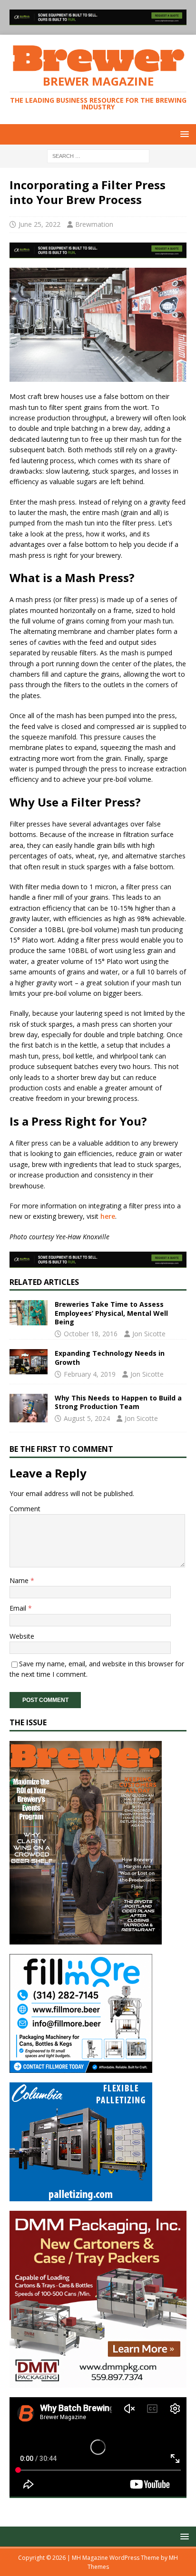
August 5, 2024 (87, 1418)
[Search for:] (98, 155)
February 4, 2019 (90, 1374)
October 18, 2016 (91, 1334)
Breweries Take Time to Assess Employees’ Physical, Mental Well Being (111, 1313)
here (108, 1216)
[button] (183, 134)
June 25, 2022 (39, 224)
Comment (25, 1509)
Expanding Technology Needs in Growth (110, 1357)
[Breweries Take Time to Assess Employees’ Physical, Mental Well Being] (29, 1313)
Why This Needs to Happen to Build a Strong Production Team (118, 1402)
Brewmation (94, 224)
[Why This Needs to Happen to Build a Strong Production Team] (29, 1408)
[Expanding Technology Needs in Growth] (29, 1362)
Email (19, 1608)
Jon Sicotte (149, 1334)
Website (22, 1636)
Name (20, 1580)
